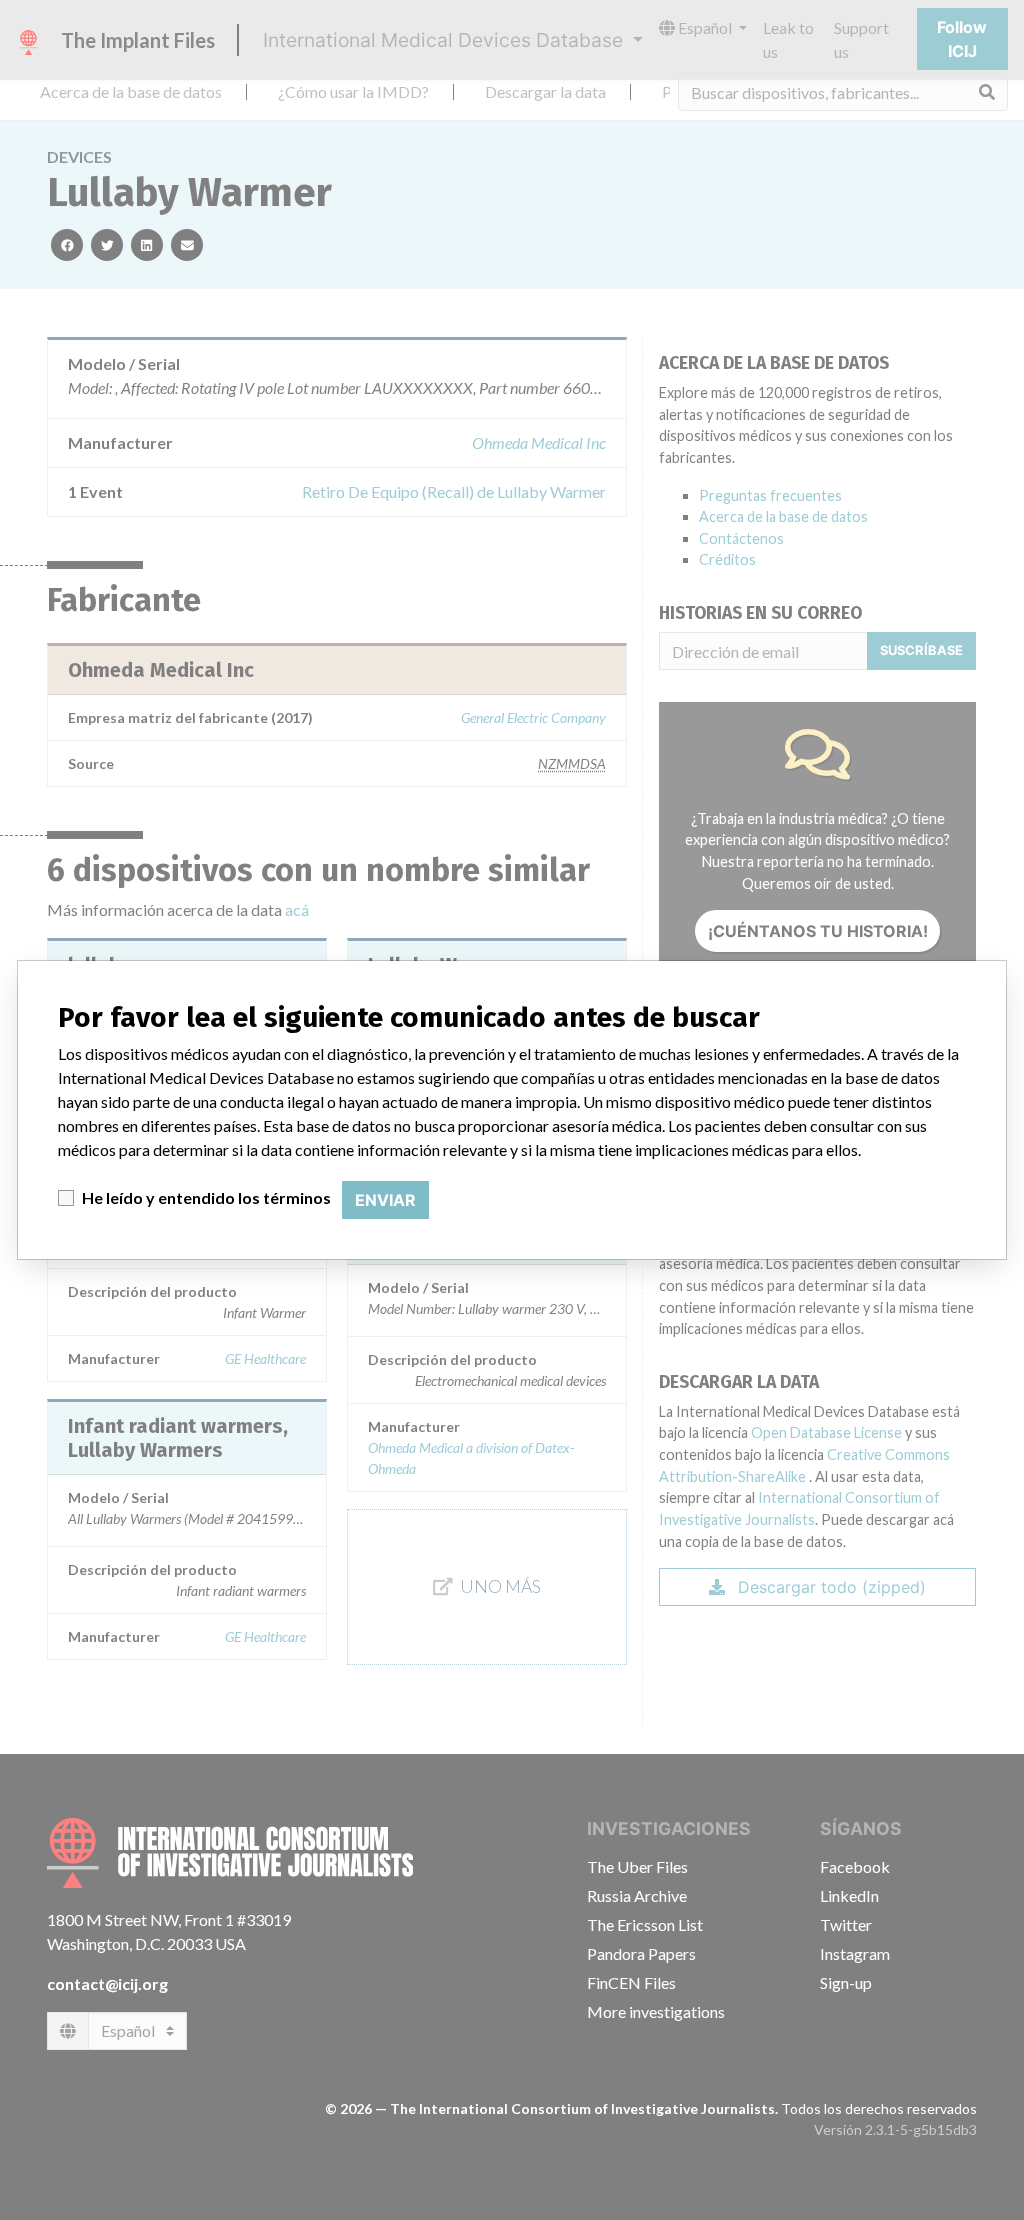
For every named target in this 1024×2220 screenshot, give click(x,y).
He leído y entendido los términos (206, 1197)
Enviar (385, 1200)
